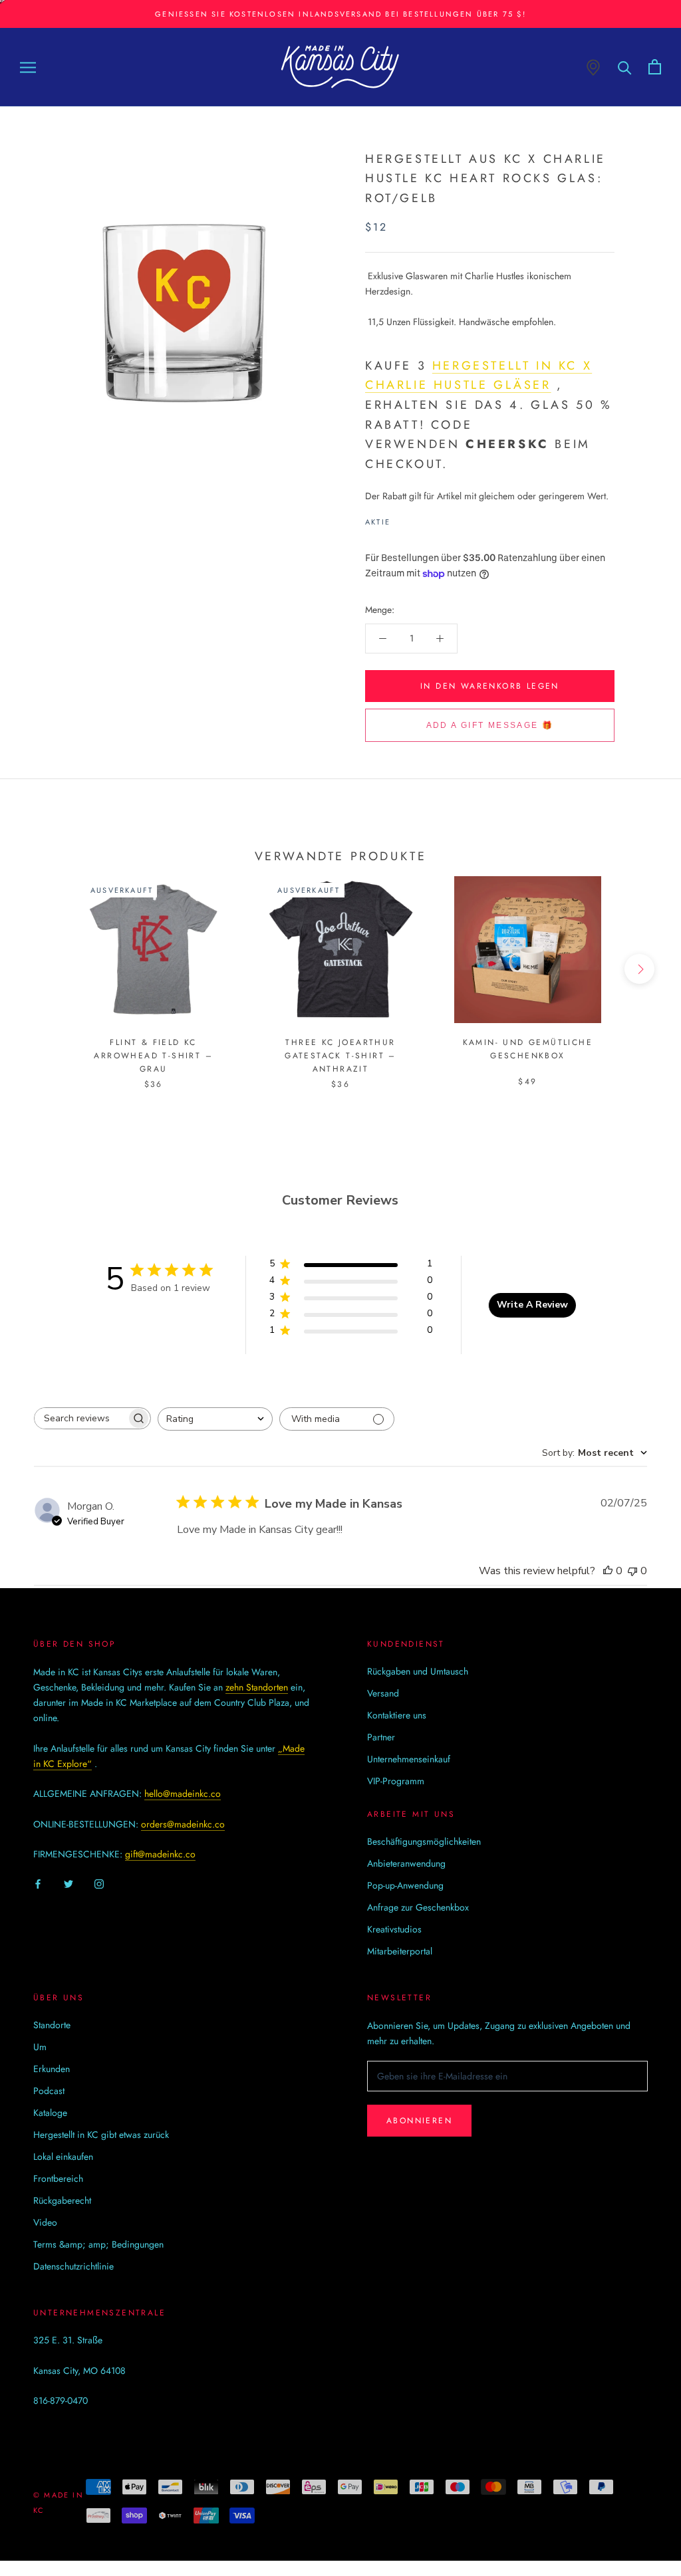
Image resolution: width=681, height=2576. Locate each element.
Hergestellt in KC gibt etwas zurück (101, 2135)
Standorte (52, 2025)
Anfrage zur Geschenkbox (418, 1907)
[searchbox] (80, 1418)
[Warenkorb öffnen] (655, 67)
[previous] (42, 969)
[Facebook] (403, 519)
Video (45, 2222)
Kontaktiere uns (397, 1715)
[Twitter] (420, 519)
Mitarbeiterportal (400, 1951)
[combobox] (215, 1419)
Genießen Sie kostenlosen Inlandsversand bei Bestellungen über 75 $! (340, 14)
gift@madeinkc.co (160, 1854)
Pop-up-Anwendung (405, 1885)
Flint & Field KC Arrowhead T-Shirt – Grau (153, 1056)
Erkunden (52, 2069)
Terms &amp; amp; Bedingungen (98, 2244)
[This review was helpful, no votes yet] (608, 1571)
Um (40, 2047)
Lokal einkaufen (63, 2157)
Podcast (49, 2091)
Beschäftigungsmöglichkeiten (424, 1841)
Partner (381, 1737)
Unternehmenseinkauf (409, 1759)
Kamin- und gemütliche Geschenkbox (528, 1049)
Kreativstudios (394, 1929)
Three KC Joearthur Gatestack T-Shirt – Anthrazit (340, 1056)
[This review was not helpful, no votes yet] (632, 1571)
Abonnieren (419, 2121)
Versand (383, 1693)
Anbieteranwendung (406, 1863)
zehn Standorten (257, 1687)
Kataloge (50, 2113)
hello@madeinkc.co (183, 1794)
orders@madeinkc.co (183, 1824)
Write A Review (532, 1305)
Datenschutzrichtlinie (73, 2266)
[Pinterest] (438, 519)
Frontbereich (58, 2178)
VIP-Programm (396, 1781)
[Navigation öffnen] (28, 67)
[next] (639, 969)
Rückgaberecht (62, 2200)
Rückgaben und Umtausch (418, 1671)
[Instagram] (99, 1883)
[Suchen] (625, 67)
